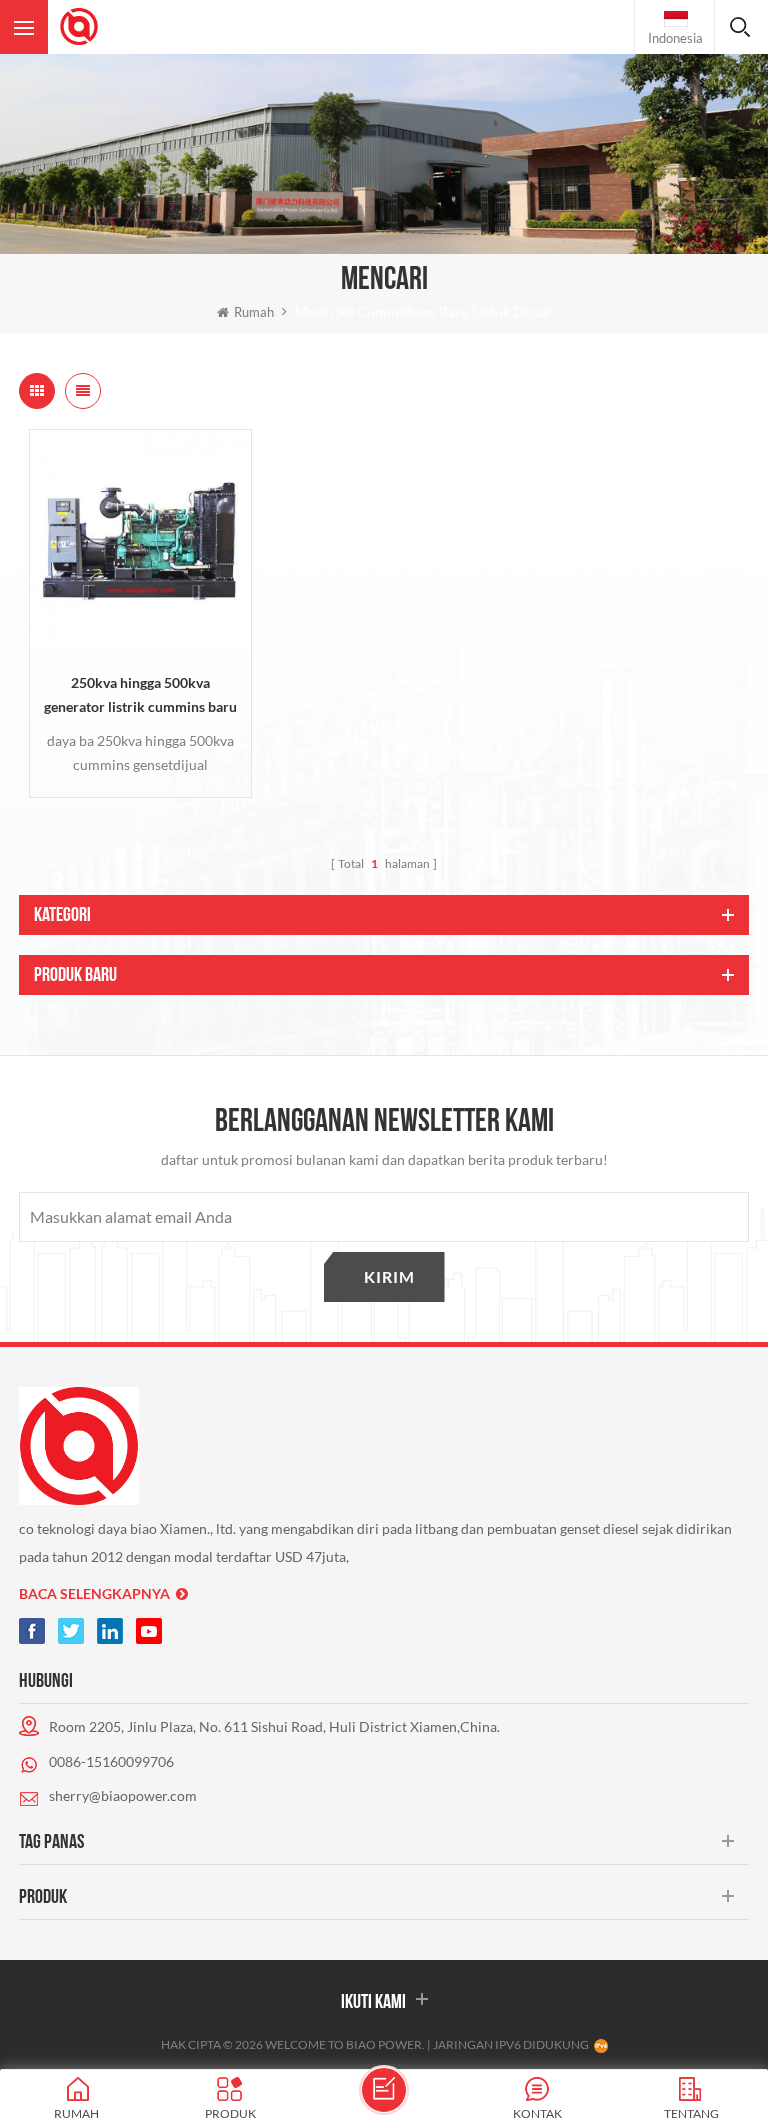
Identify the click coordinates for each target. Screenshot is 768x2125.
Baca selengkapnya (94, 1593)
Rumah (254, 312)
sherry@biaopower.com (123, 1795)
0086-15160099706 (111, 1761)
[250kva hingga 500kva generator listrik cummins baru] (140, 540)
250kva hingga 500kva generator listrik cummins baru (140, 694)
